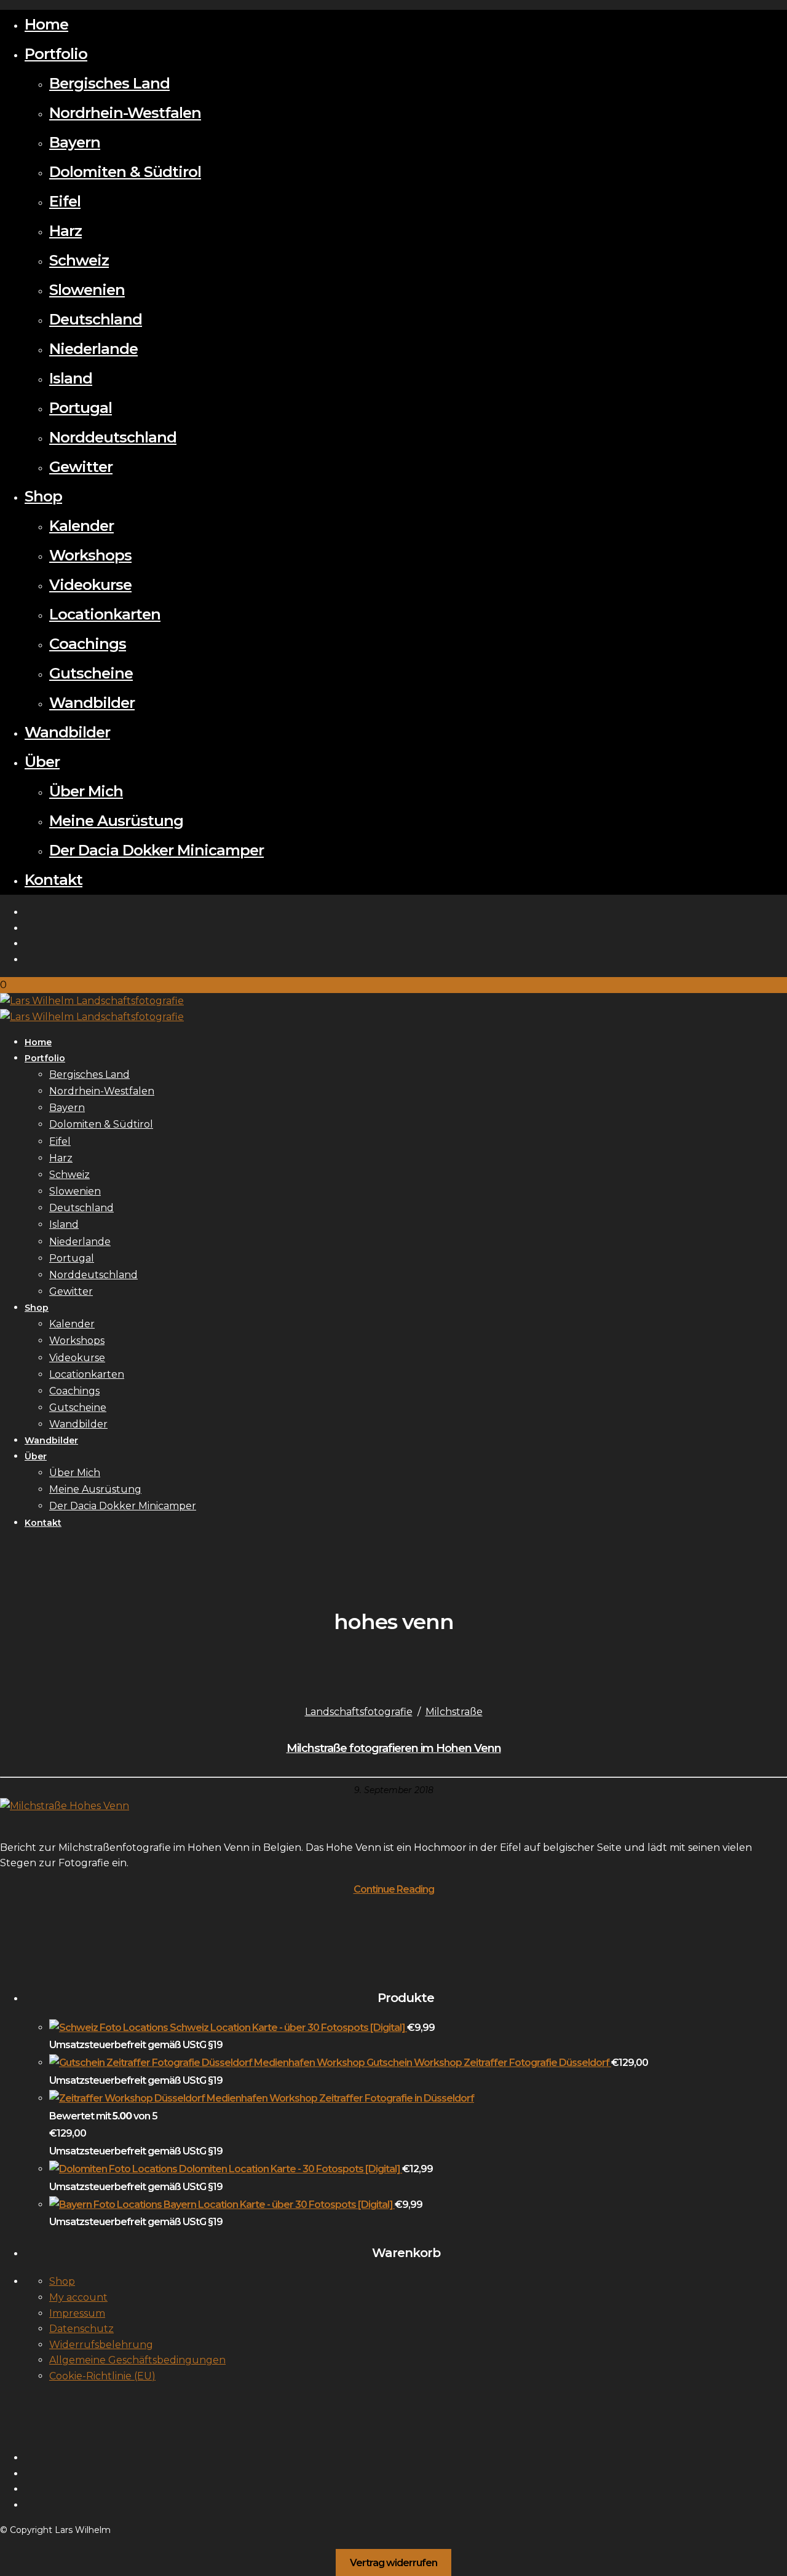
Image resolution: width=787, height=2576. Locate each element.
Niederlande (93, 349)
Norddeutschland (113, 437)
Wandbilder (92, 703)
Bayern (75, 142)
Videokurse (90, 585)
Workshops (90, 555)
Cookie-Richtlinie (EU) (102, 2376)
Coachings (88, 644)
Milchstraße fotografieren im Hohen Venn (394, 1748)
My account (78, 2297)
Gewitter (81, 467)
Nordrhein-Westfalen (125, 113)
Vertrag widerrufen (393, 2562)
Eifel (65, 201)
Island (71, 378)
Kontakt (53, 880)
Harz (65, 231)
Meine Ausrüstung (116, 821)
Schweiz (79, 260)
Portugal (81, 408)
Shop (43, 496)
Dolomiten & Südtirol (125, 172)
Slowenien (87, 290)
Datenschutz (81, 2329)
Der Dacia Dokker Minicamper (156, 850)
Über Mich (86, 791)
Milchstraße (454, 1712)
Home (46, 24)
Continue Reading (394, 1889)
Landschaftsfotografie (359, 1712)
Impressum (77, 2313)
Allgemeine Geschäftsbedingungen (137, 2360)
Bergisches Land (109, 83)
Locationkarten (105, 614)
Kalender (81, 526)
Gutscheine (91, 673)
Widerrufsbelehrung (101, 2345)
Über (42, 762)
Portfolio (56, 54)
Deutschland (96, 319)
